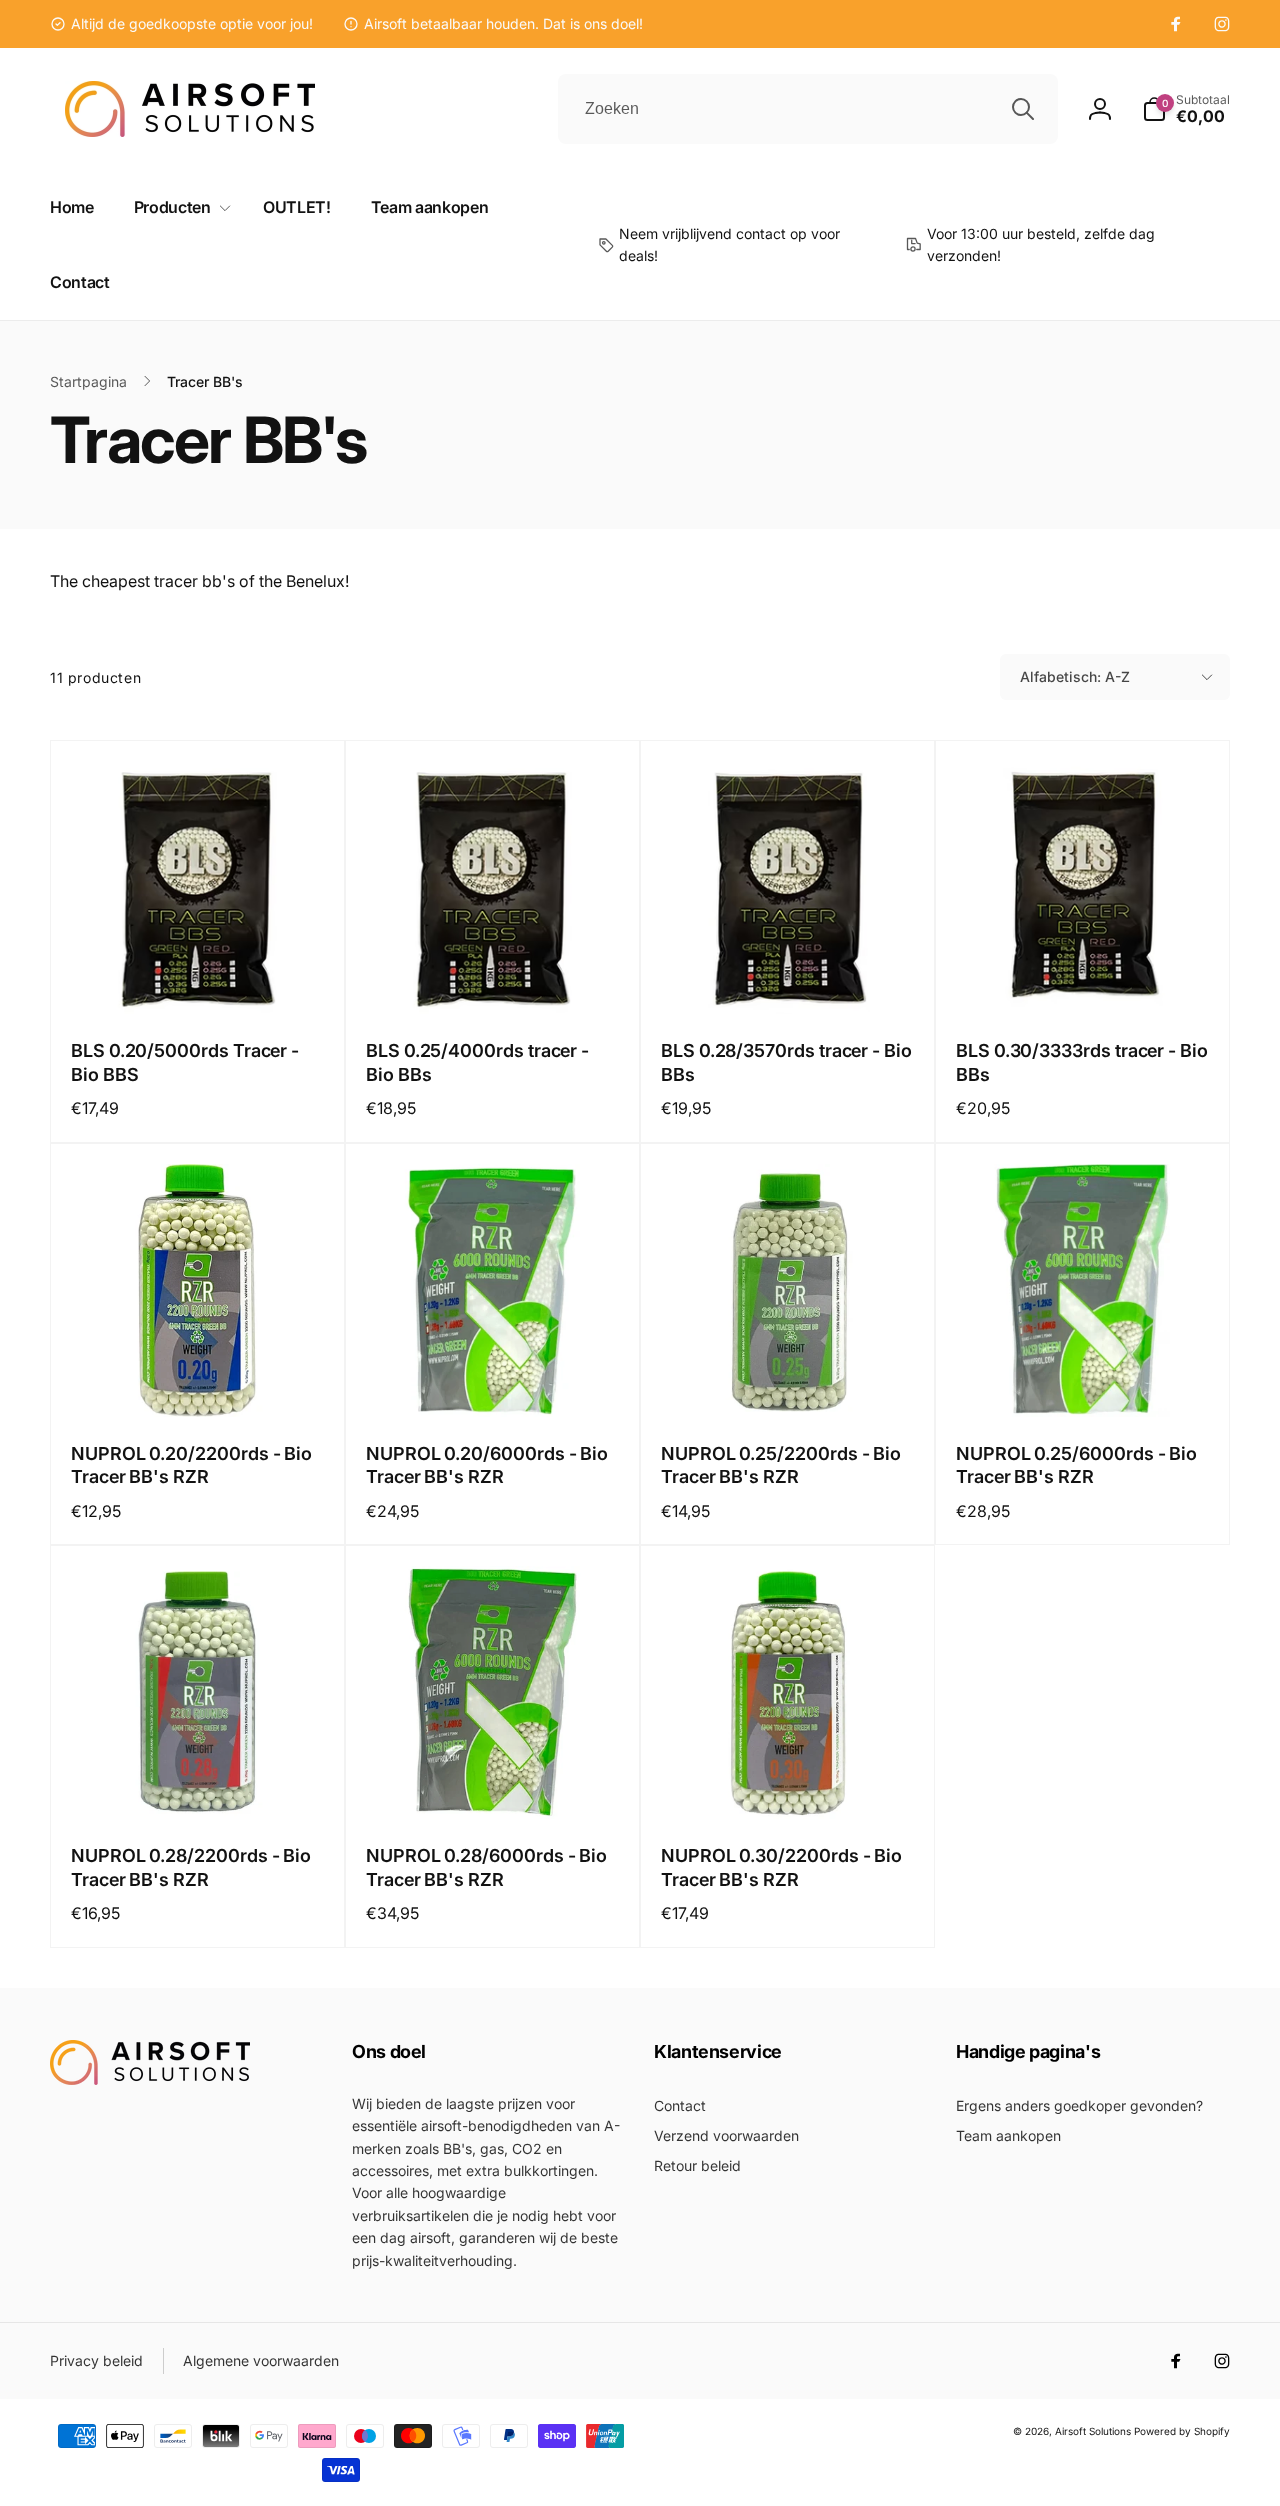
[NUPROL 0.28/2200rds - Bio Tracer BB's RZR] (199, 1782)
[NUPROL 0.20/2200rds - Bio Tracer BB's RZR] (199, 1380)
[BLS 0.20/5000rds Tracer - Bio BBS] (199, 977)
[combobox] (808, 109)
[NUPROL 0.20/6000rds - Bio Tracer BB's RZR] (494, 1380)
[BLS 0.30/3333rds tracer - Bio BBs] (1084, 977)
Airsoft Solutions (1093, 2431)
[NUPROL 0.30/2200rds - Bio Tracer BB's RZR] (789, 1782)
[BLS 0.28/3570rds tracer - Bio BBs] (789, 977)
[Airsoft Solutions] (150, 2079)
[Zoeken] (1023, 109)
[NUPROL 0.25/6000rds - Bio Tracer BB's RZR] (1084, 1380)
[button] (1186, 109)
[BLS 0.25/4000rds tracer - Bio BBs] (494, 977)
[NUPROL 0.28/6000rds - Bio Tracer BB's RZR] (494, 1782)
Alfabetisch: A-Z (1075, 676)
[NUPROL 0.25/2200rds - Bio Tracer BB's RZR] (789, 1380)
